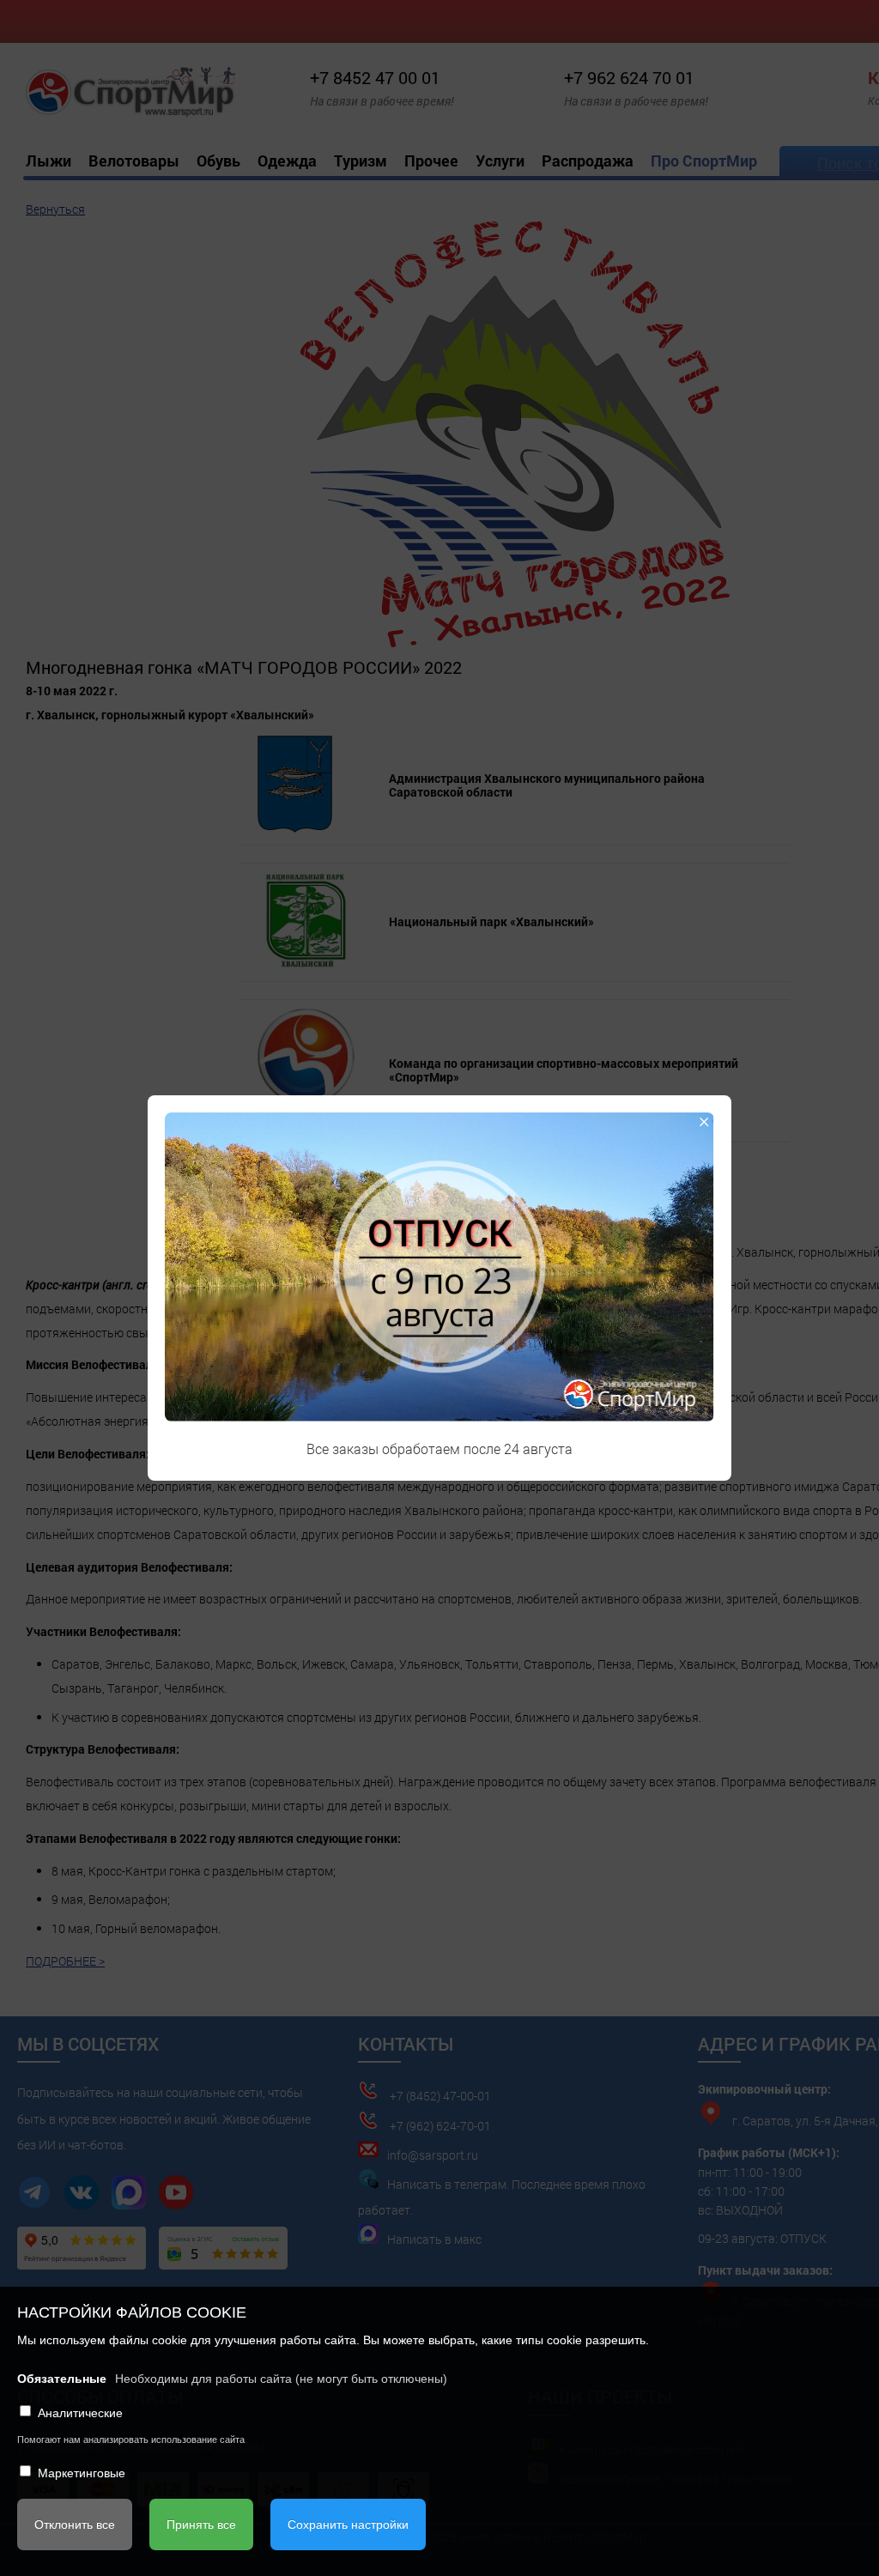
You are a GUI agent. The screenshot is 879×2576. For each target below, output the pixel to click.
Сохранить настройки (348, 2524)
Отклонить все (75, 2524)
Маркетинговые (82, 2473)
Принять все (201, 2524)
